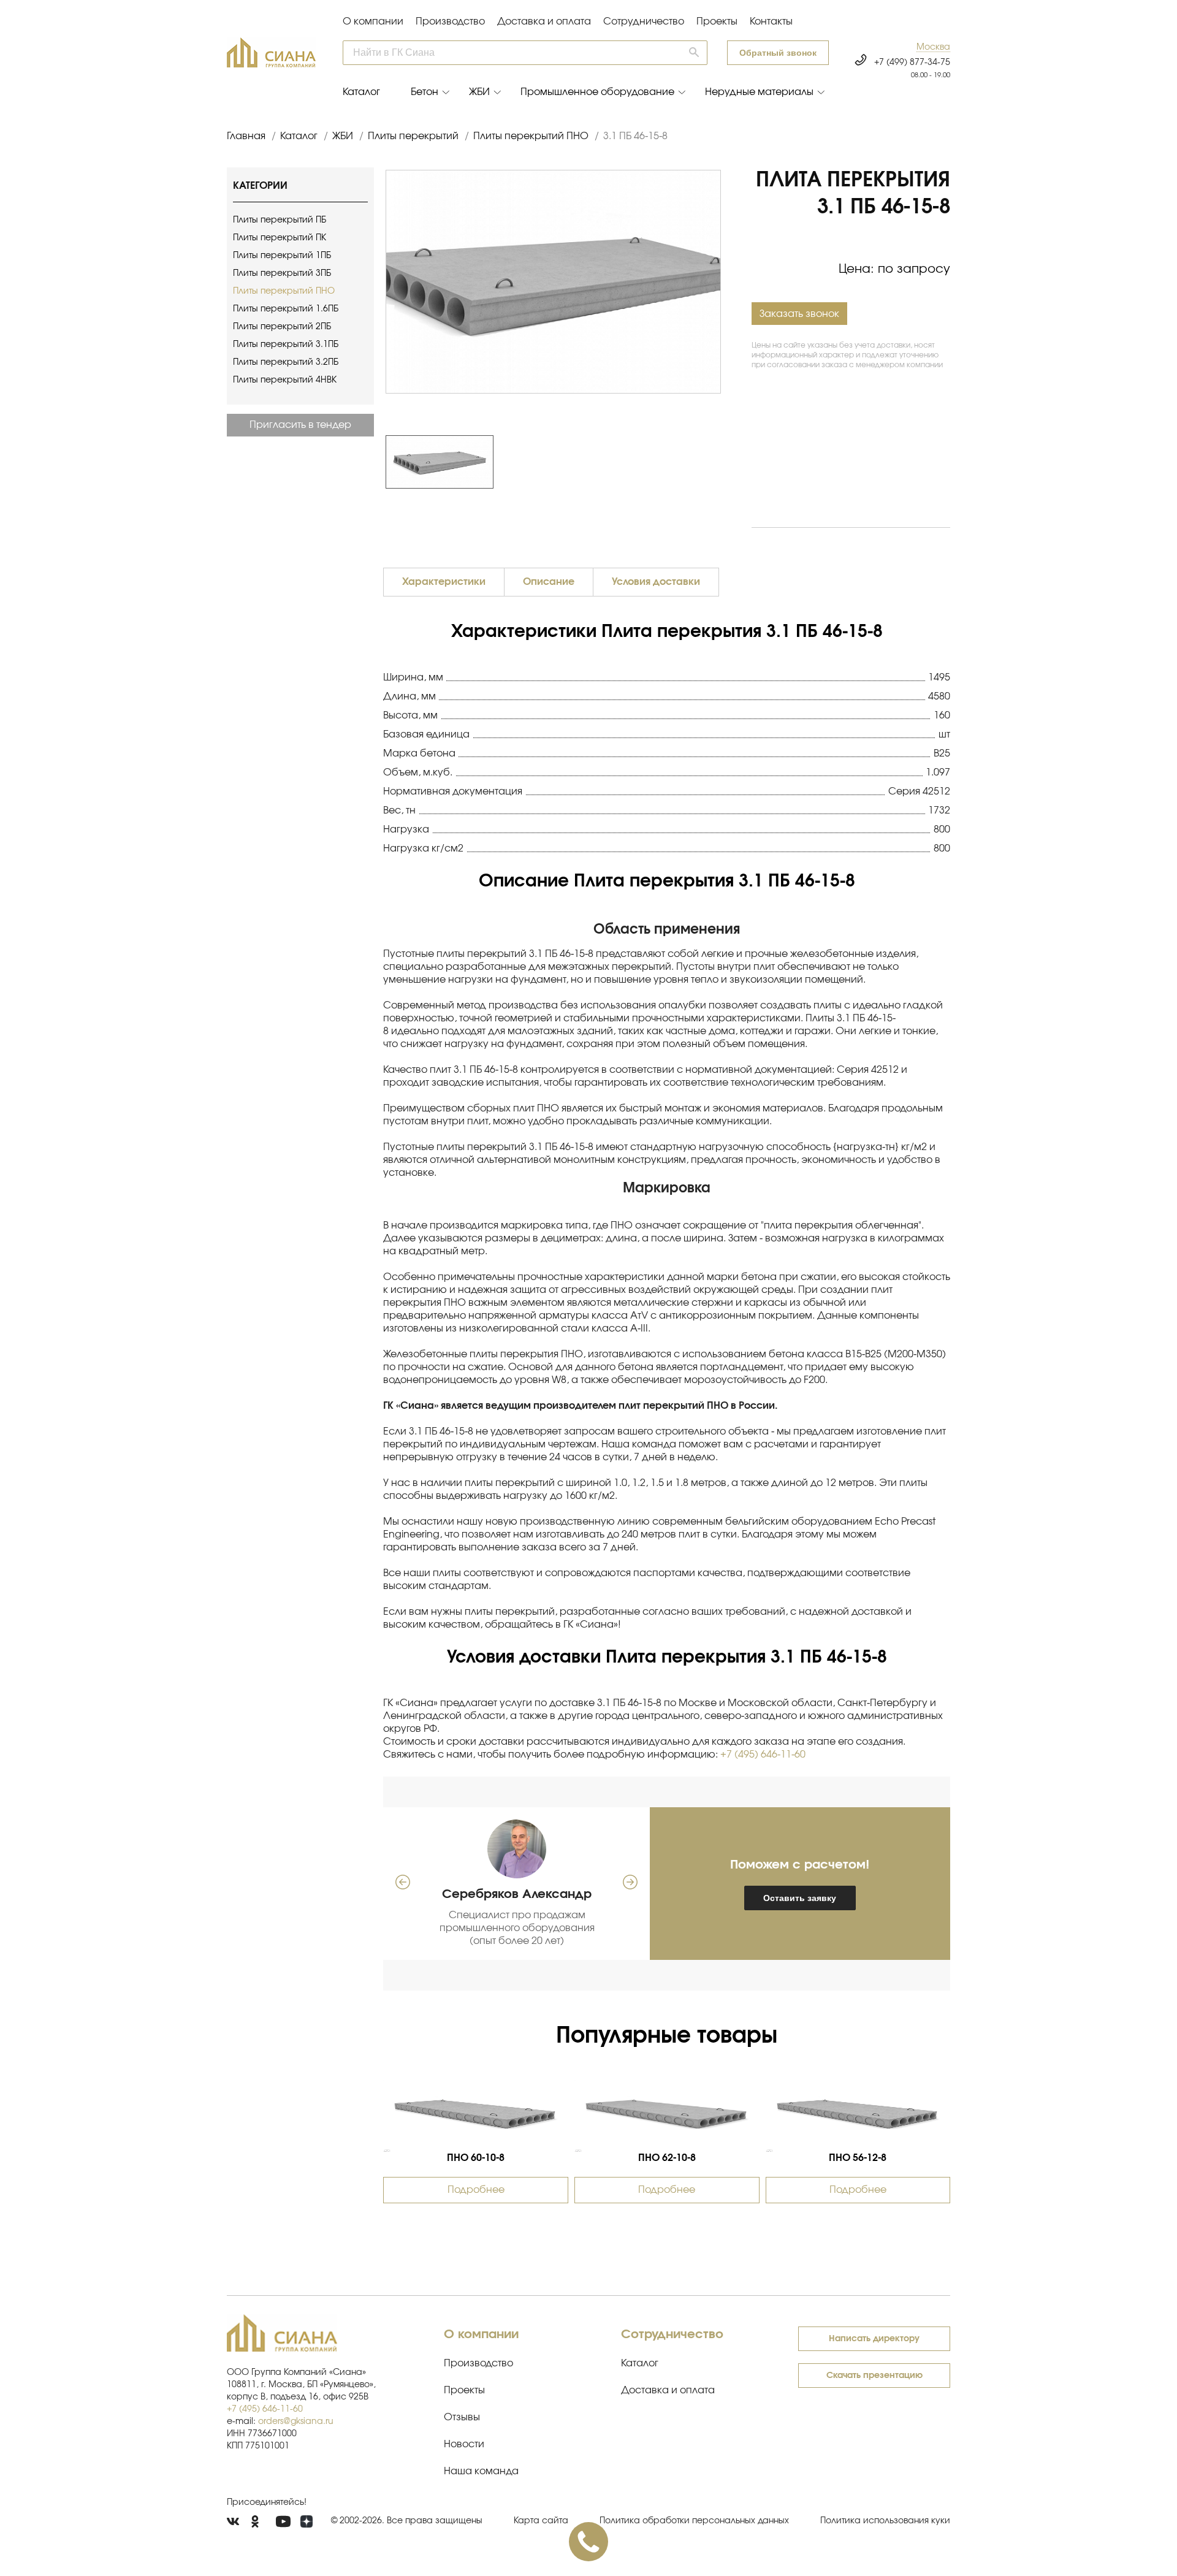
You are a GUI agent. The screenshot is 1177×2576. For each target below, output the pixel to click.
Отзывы (462, 2417)
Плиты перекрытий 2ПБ (282, 327)
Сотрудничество (644, 21)
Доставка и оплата (544, 21)
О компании (373, 21)
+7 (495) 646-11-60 (763, 1755)
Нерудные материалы (759, 92)
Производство (450, 21)
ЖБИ (479, 92)
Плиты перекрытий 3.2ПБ (286, 362)
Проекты (717, 21)
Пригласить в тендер (300, 425)
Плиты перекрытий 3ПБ (282, 273)
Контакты (771, 21)
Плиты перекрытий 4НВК (285, 380)
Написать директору (874, 2339)
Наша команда (481, 2471)
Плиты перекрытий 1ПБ (282, 256)
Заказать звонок (799, 314)
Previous (379, 462)
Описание (549, 582)
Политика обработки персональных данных (694, 2521)
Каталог (361, 92)
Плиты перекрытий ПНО (284, 291)
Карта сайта (541, 2521)
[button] (933, 48)
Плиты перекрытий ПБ (280, 220)
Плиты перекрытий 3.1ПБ (286, 345)
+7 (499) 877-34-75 (912, 63)
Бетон (425, 92)
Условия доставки (656, 582)
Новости (464, 2444)
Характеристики (444, 582)
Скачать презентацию (874, 2376)
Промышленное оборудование (597, 92)
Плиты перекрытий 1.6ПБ (286, 309)
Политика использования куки (885, 2521)
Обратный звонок (778, 53)
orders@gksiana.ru (296, 2422)
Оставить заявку (800, 1898)
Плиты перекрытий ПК (280, 238)
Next (727, 462)
